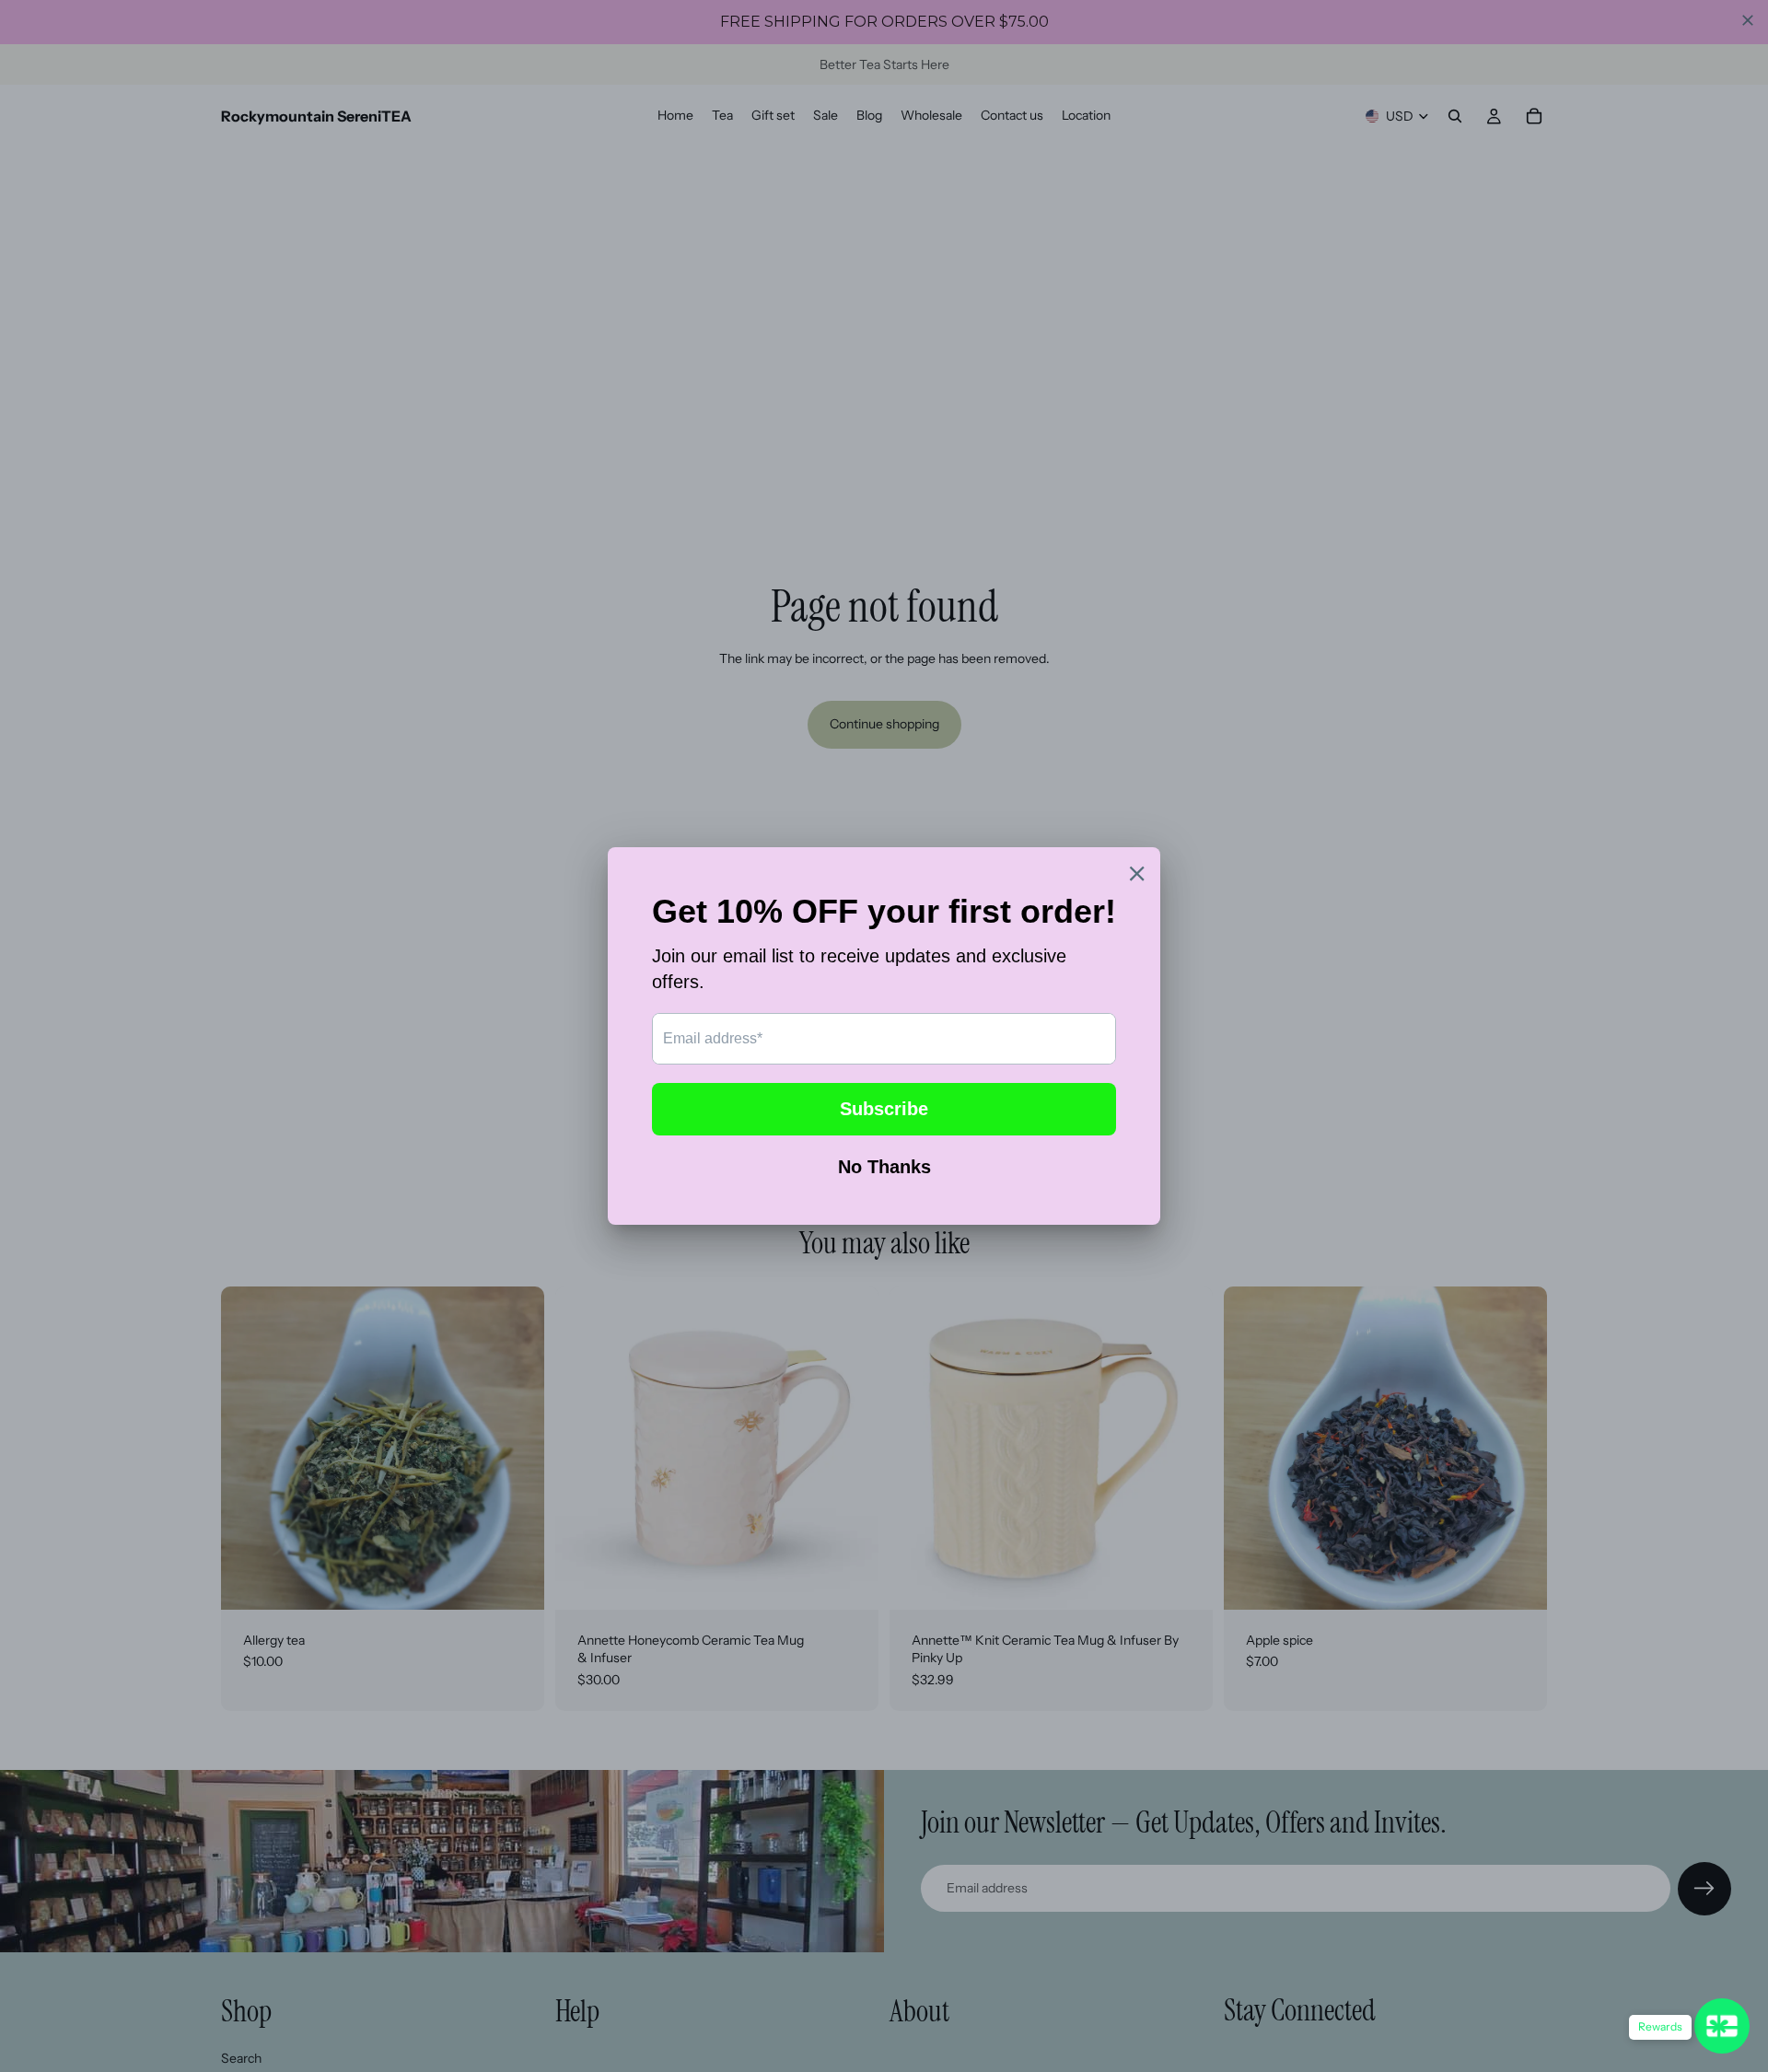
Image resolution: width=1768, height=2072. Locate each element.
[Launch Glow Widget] (1722, 2026)
